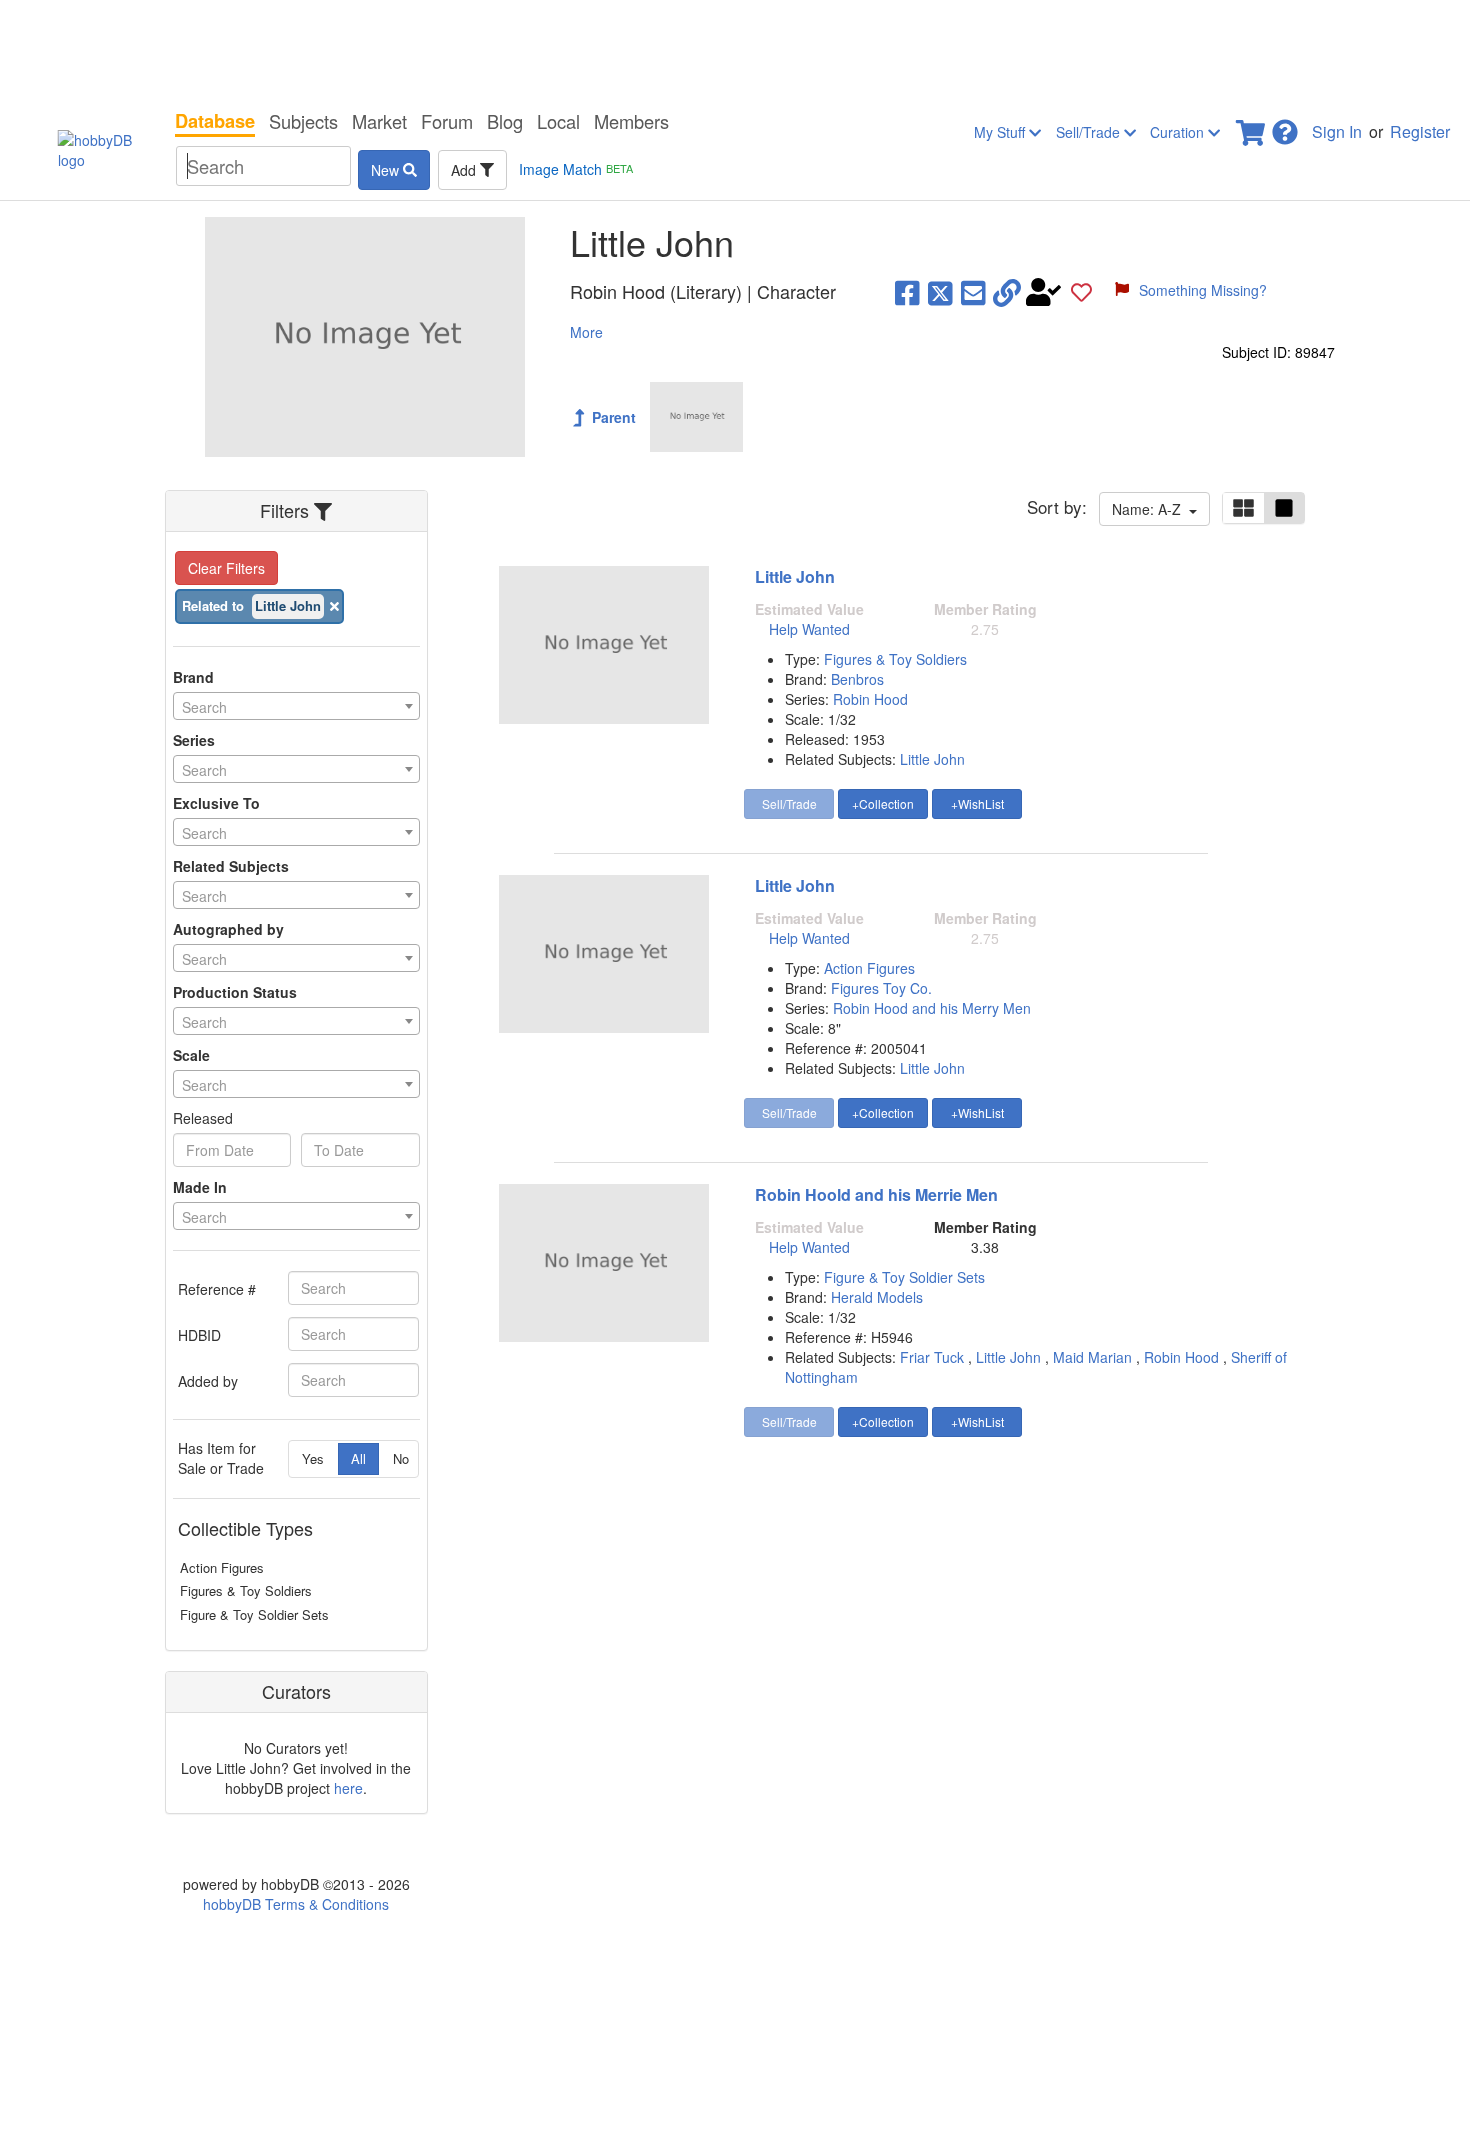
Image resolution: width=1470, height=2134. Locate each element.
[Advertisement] (735, 50)
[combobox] (296, 706)
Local (558, 121)
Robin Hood (870, 699)
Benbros (857, 679)
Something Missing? (1203, 290)
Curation (1179, 132)
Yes (313, 1458)
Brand (193, 677)
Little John (795, 576)
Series (194, 740)
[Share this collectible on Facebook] (907, 292)
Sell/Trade (1090, 132)
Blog (505, 121)
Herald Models (877, 1297)
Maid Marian (1092, 1357)
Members (631, 121)
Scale (191, 1055)
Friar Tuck (932, 1357)
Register (1420, 131)
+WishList (977, 803)
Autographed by (228, 929)
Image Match (576, 169)
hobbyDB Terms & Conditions (296, 1904)
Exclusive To (216, 803)
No (401, 1458)
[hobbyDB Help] (1285, 126)
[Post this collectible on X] (940, 292)
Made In (200, 1187)
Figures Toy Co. (881, 988)
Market (379, 121)
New (387, 170)
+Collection (883, 803)
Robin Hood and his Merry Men (932, 1008)
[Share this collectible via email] (973, 292)
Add (465, 170)
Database (215, 121)
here (348, 1788)
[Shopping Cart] (1252, 126)
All (358, 1458)
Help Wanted (809, 629)
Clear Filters (226, 568)
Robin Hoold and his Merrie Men (876, 1194)
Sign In (1337, 131)
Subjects (303, 121)
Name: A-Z (1150, 509)
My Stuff (1001, 132)
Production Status (235, 992)
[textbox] (296, 707)
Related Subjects (231, 866)
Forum (447, 121)
